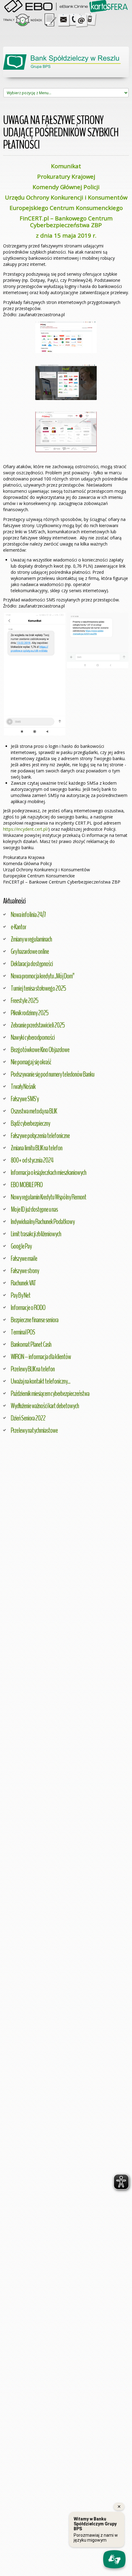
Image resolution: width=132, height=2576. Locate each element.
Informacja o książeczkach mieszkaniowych (49, 1172)
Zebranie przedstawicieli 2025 (38, 1025)
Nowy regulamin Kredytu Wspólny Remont (49, 1197)
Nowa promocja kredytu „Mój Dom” (43, 976)
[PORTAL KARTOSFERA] (109, 6)
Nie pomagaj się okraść (31, 1062)
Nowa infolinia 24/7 (28, 915)
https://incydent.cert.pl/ (26, 829)
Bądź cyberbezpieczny (30, 1123)
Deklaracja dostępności (32, 964)
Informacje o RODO (28, 1307)
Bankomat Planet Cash (31, 1344)
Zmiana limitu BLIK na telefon (37, 1148)
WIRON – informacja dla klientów (41, 1357)
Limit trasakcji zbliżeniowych (36, 1234)
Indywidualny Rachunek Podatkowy (43, 1222)
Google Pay (21, 1246)
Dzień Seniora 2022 (28, 1418)
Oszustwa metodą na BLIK (34, 1111)
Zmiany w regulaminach (31, 939)
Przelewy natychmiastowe (34, 1430)
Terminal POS (23, 1332)
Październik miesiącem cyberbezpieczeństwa (50, 1393)
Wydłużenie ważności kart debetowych (45, 1406)
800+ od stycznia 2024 (32, 1160)
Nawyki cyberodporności (33, 1037)
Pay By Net (21, 1295)
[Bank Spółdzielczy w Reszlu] (66, 62)
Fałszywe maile (24, 1258)
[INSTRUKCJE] (50, 19)
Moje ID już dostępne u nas (34, 1209)
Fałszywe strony (25, 1271)
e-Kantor (18, 927)
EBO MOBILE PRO (27, 1185)
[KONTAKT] (78, 19)
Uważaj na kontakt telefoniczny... (41, 1381)
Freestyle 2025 (25, 1000)
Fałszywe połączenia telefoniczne (40, 1136)
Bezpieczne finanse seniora (35, 1320)
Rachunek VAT (23, 1283)
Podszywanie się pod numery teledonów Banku (52, 1074)
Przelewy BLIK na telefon (33, 1369)
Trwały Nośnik (23, 1086)
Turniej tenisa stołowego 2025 (38, 988)
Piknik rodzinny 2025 (30, 1013)
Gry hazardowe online (30, 951)
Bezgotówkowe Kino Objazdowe (40, 1050)
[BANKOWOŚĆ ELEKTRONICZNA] (47, 6)
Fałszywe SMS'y (25, 1099)
